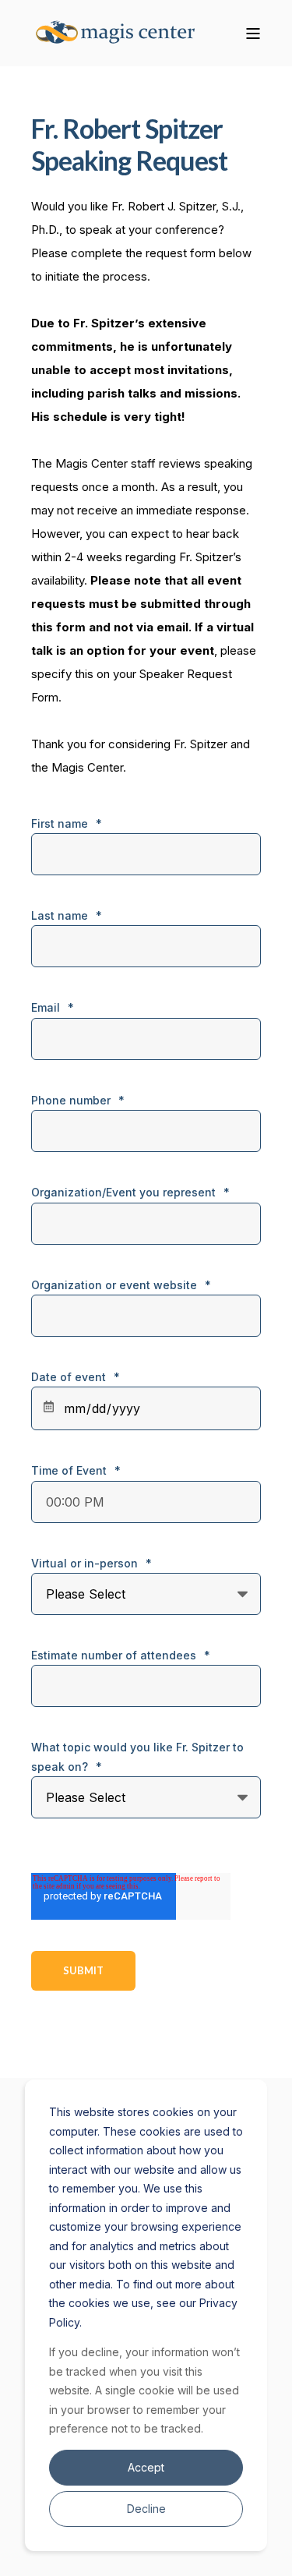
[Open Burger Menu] (253, 34)
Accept (146, 2467)
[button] (23, 2553)
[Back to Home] (125, 34)
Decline (146, 2509)
